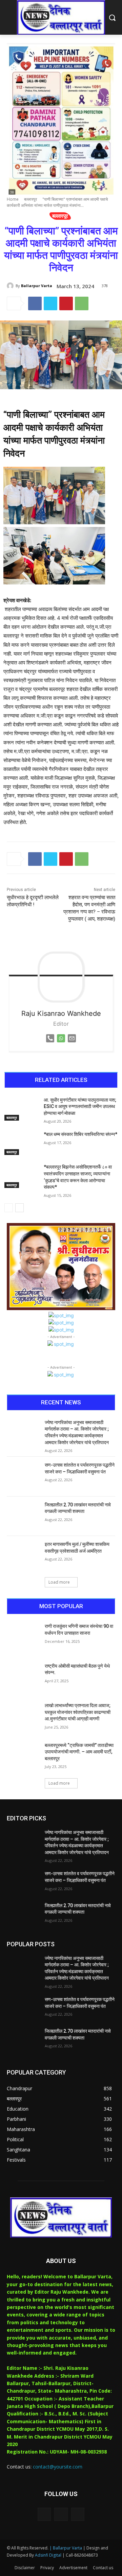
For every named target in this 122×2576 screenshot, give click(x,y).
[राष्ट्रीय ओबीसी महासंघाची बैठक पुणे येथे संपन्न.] (23, 1678)
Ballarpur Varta (37, 286)
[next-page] (19, 1208)
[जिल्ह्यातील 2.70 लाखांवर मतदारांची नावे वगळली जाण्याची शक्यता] (23, 1516)
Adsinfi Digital (49, 2555)
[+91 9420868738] (50, 1044)
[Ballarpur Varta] (11, 286)
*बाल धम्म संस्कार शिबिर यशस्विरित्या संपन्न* (80, 1134)
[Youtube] (78, 2514)
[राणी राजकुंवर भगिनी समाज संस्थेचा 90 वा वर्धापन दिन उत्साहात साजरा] (23, 1638)
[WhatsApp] (82, 303)
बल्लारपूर (30, 199)
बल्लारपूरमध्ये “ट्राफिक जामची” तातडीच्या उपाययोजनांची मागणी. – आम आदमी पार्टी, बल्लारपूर (79, 1752)
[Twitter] (50, 303)
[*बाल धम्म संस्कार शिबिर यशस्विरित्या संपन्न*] (21, 1143)
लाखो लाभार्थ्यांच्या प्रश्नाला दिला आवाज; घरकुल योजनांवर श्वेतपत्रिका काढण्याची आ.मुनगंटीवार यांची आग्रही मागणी (78, 1712)
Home (13, 199)
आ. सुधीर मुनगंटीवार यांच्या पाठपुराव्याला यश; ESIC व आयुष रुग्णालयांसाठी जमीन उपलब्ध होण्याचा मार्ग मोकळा (80, 1107)
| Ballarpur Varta (66, 2548)
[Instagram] (61, 2514)
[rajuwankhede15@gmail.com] (72, 1044)
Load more (59, 1582)
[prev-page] (9, 1208)
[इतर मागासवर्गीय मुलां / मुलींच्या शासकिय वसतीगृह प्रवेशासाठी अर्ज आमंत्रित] (23, 1556)
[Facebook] (35, 303)
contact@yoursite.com (58, 2467)
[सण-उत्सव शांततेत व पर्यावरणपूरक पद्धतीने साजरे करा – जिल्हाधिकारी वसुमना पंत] (23, 1476)
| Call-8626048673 (80, 2555)
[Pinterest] (66, 303)
